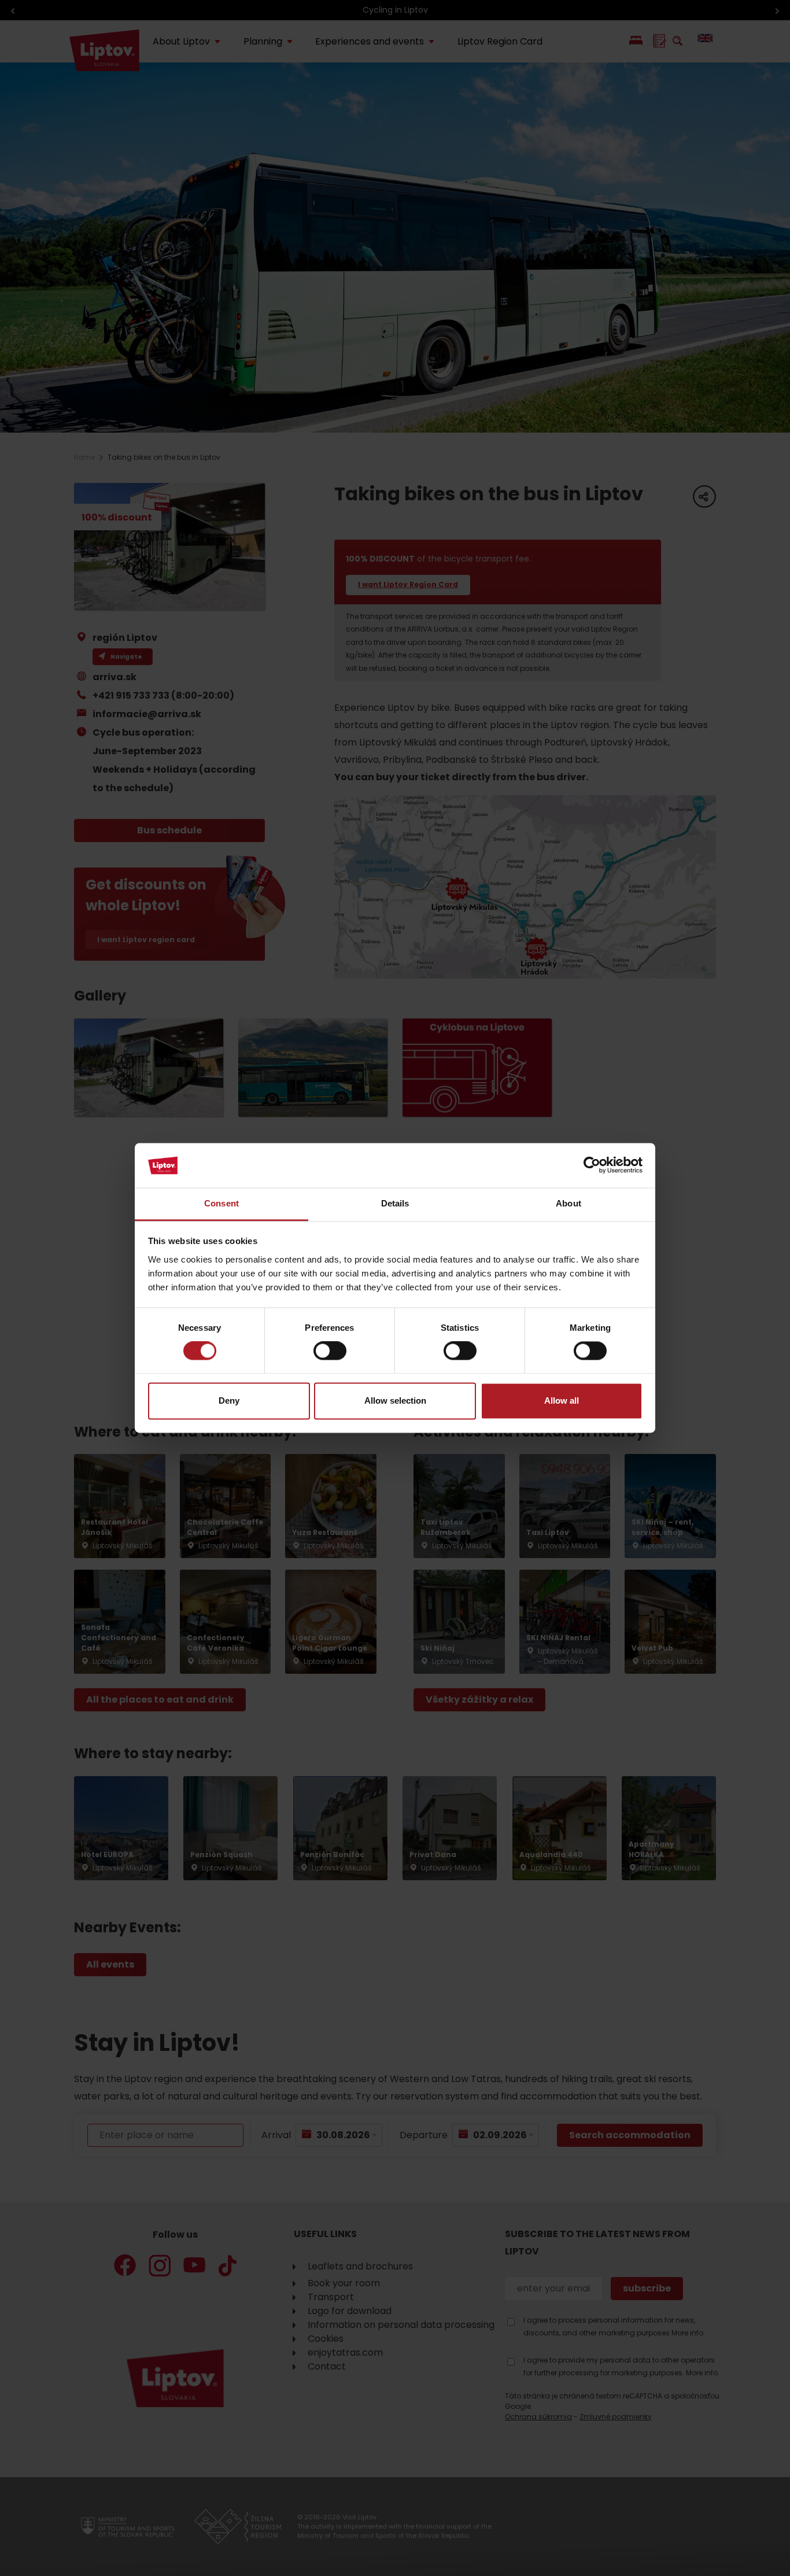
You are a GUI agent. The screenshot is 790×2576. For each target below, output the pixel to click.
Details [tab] (395, 1203)
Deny (229, 1400)
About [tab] (568, 1203)
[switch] (330, 1351)
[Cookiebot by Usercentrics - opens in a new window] (592, 1165)
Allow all (562, 1400)
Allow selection (395, 1400)
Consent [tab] (222, 1203)
